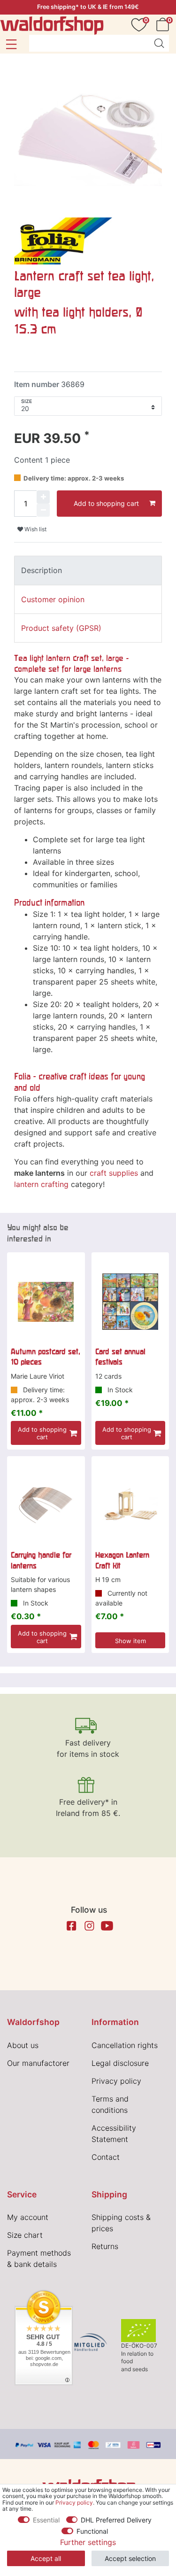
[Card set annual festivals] (130, 1302)
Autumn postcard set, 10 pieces (46, 1357)
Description (42, 570)
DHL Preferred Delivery (116, 2520)
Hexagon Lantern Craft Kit (122, 1560)
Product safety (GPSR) (61, 628)
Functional (92, 2531)
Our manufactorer (38, 2063)
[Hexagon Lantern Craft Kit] (130, 1505)
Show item (130, 1641)
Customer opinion (53, 599)
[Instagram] (89, 1926)
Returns (105, 2246)
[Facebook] (71, 1926)
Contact (106, 2157)
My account (28, 2217)
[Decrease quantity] (43, 510)
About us (23, 2045)
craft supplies (114, 1173)
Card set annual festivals (120, 1357)
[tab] (88, 570)
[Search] (159, 43)
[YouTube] (107, 1926)
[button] (11, 44)
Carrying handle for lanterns (41, 1560)
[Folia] (63, 240)
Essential (46, 2520)
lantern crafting (41, 1184)
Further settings (88, 2542)
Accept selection (130, 2558)
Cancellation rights (125, 2045)
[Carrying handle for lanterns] (46, 1505)
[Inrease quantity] (43, 497)
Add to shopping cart (106, 503)
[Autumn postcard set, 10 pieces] (46, 1302)
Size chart (25, 2235)
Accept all (46, 2558)
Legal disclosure (120, 2063)
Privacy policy (116, 2081)
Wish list (35, 529)
